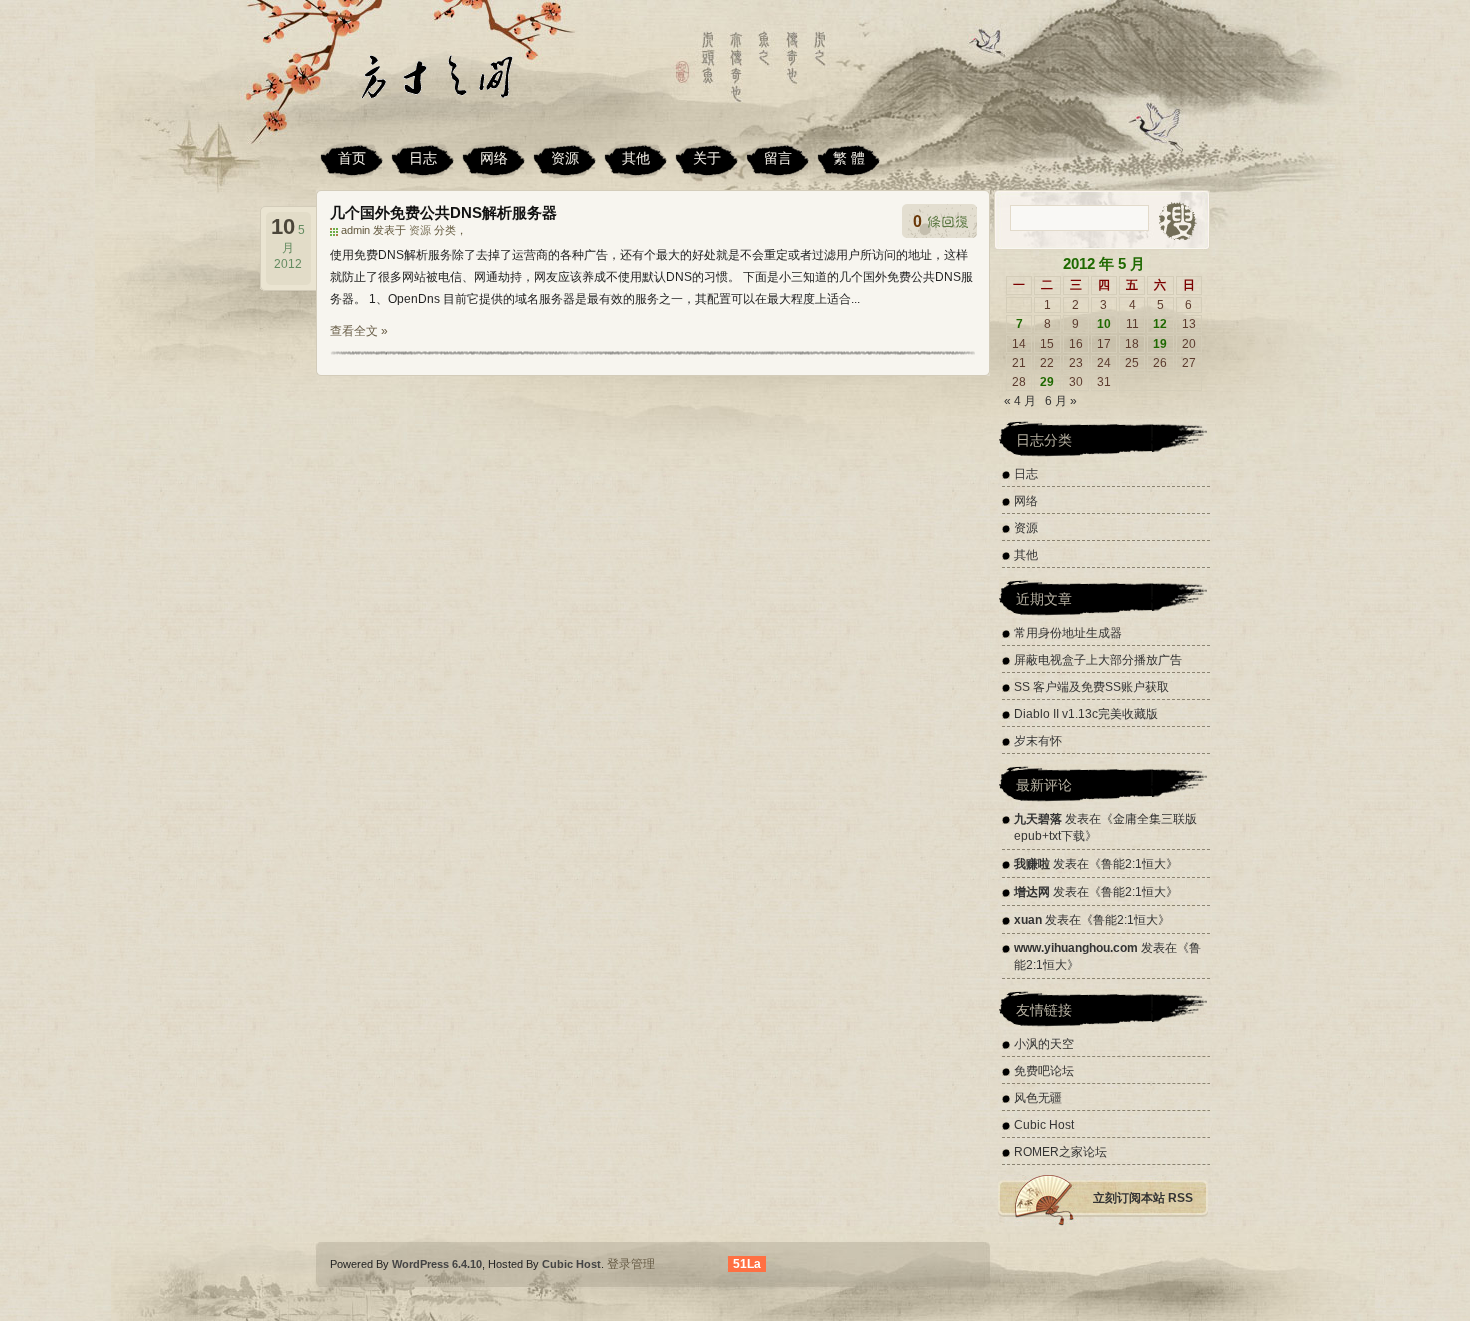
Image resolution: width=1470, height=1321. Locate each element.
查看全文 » (359, 331)
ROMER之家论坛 (1060, 1152)
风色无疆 (1038, 1098)
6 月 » (1061, 401)
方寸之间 (460, 85)
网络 (494, 158)
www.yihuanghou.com (1076, 948)
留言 (778, 158)
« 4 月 (1020, 401)
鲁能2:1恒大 (1133, 864)
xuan (1028, 920)
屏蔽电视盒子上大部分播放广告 (1098, 660)
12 (1160, 324)
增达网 (1032, 892)
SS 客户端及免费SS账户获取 (1091, 687)
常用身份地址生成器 (1068, 633)
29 (1047, 382)
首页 (352, 158)
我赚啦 (1032, 864)
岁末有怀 (1038, 741)
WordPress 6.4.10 (437, 1264)
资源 (565, 158)
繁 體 (849, 158)
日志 (423, 158)
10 (1104, 324)
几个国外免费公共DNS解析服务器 (443, 212)
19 (1160, 344)
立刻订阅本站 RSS (1143, 1198)
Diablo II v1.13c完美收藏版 (1086, 714)
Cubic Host (1044, 1125)
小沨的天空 (1044, 1044)
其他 (636, 158)
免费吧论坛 (1044, 1071)
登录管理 (631, 1264)
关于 (707, 158)
